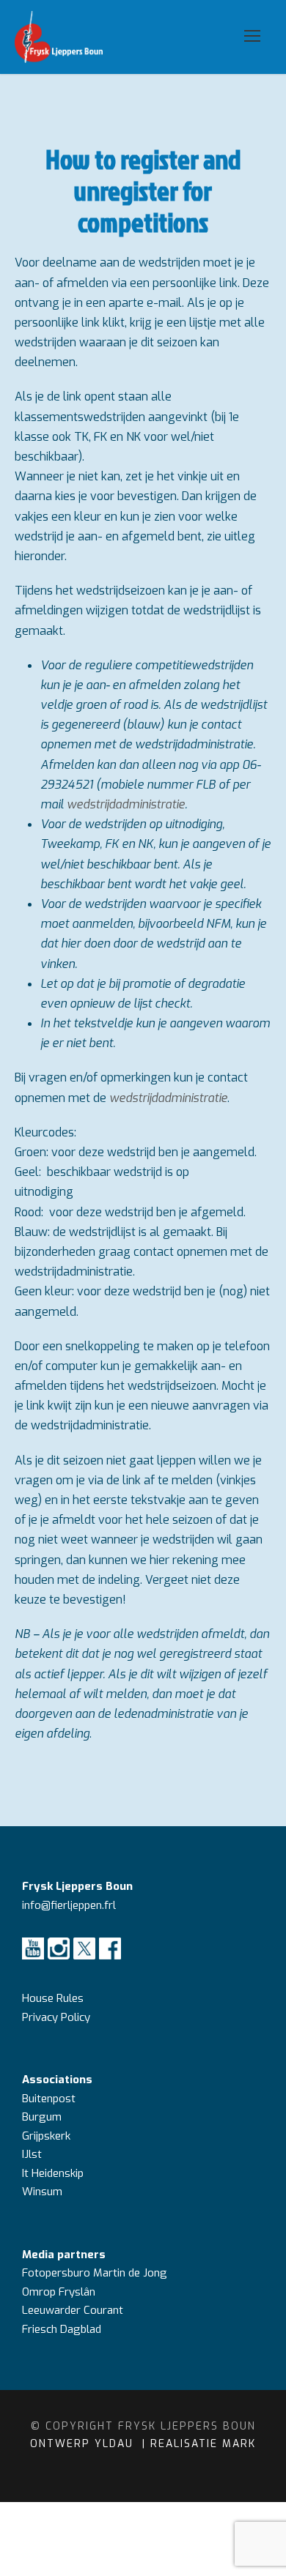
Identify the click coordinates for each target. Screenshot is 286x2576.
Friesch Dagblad (63, 2329)
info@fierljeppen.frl (69, 1905)
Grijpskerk (46, 2136)
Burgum (42, 2117)
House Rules (53, 1998)
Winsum (42, 2192)
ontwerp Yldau (84, 2444)
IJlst (32, 2154)
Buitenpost (49, 2099)
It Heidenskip (53, 2173)
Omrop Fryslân (60, 2292)
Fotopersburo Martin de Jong (95, 2273)
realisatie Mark (203, 2444)
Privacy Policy (56, 2017)
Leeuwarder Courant (74, 2310)
